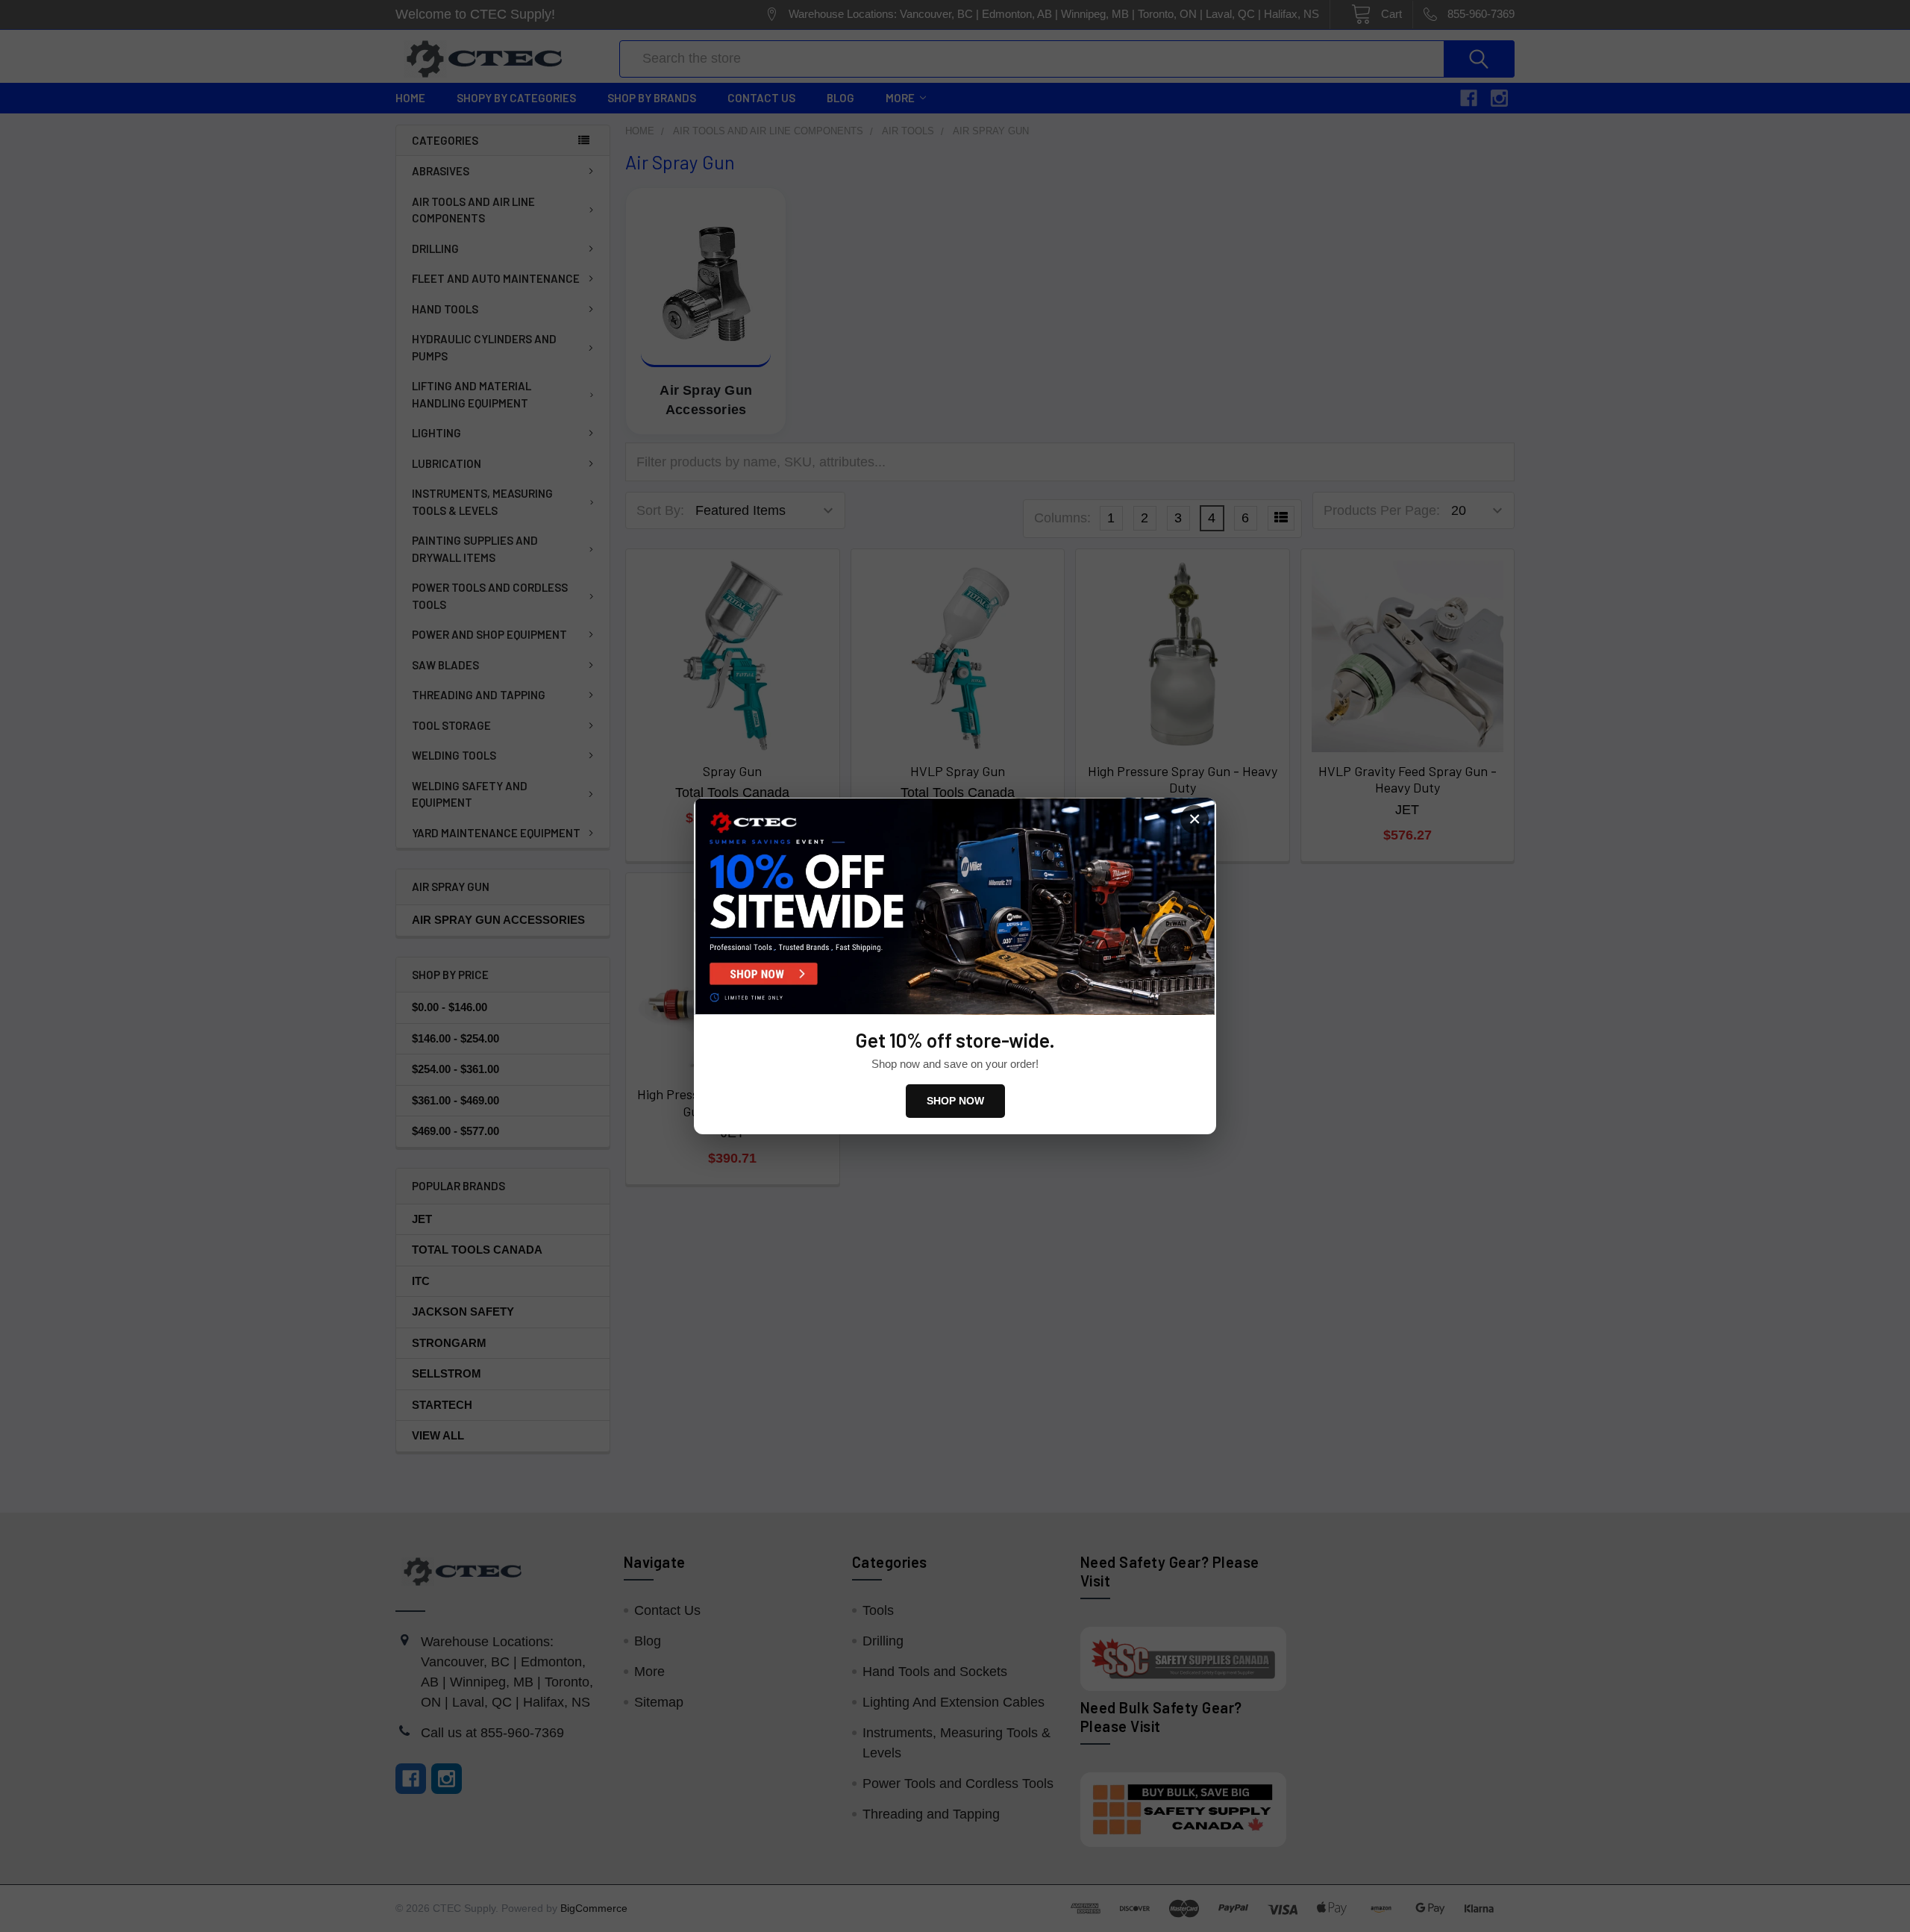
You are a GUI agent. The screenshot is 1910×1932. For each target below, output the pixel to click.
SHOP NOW (955, 1101)
